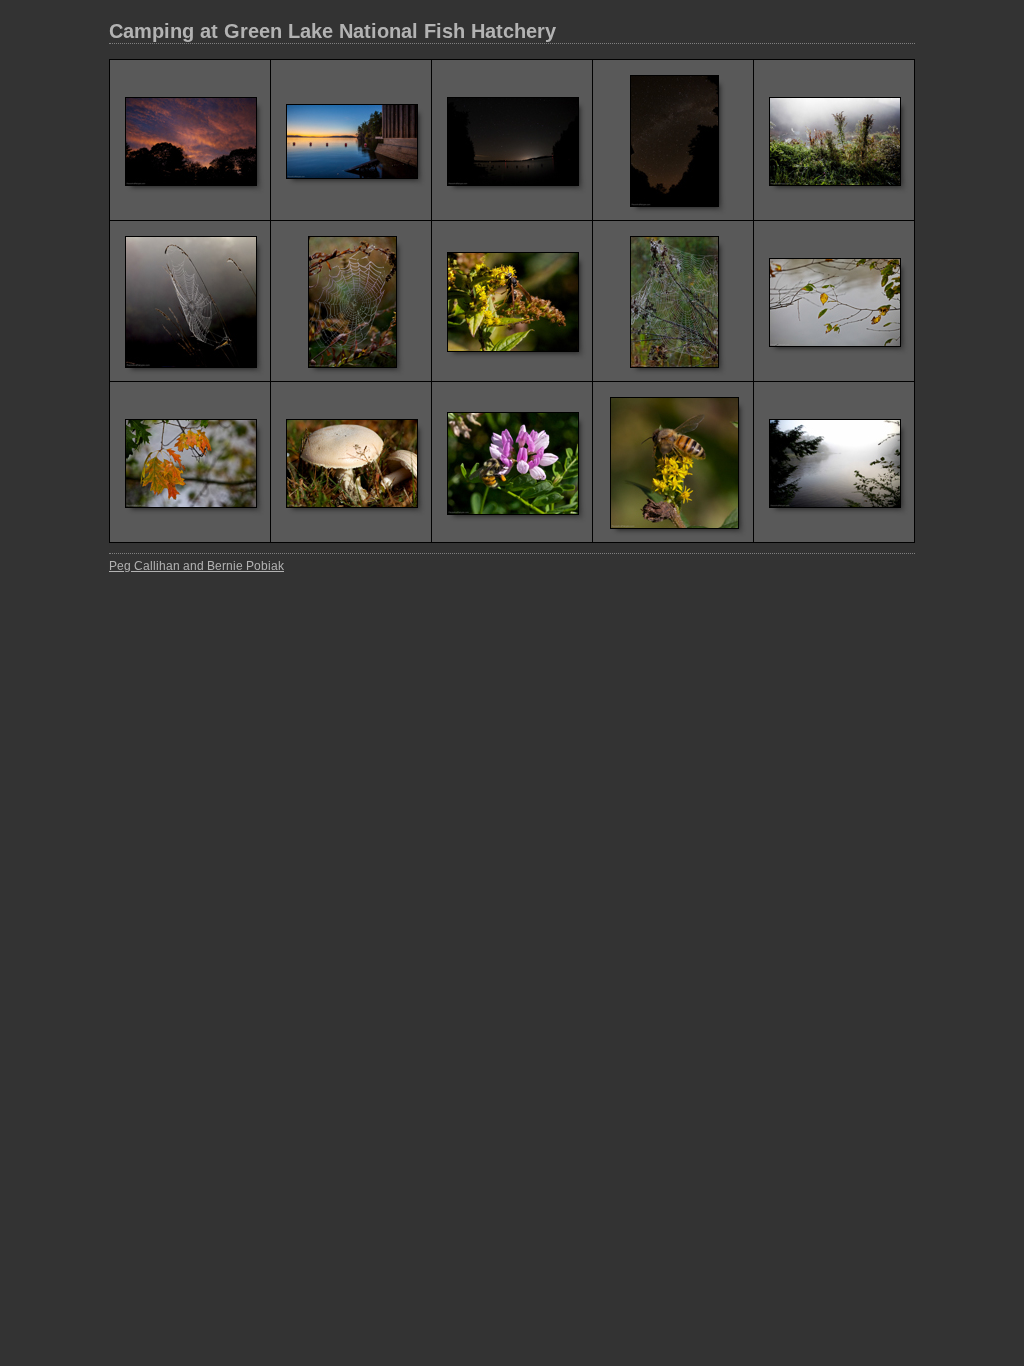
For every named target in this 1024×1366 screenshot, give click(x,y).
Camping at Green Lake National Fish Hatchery (332, 31)
